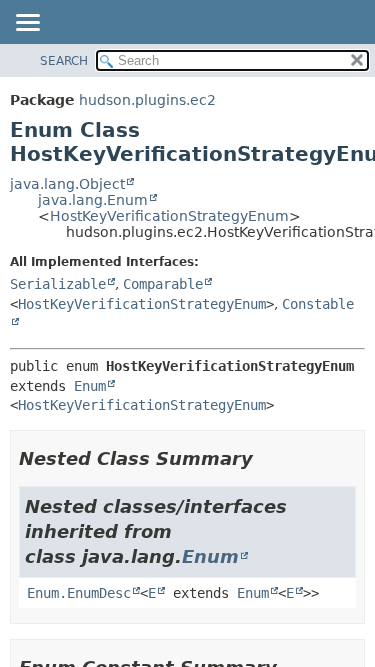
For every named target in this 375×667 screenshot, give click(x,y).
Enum (90, 386)
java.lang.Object (67, 184)
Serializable (58, 284)
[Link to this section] (267, 458)
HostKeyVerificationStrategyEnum (169, 216)
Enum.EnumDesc (79, 593)
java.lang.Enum (93, 200)
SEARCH (64, 61)
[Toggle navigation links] (27, 24)
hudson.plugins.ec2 (147, 100)
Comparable (163, 284)
